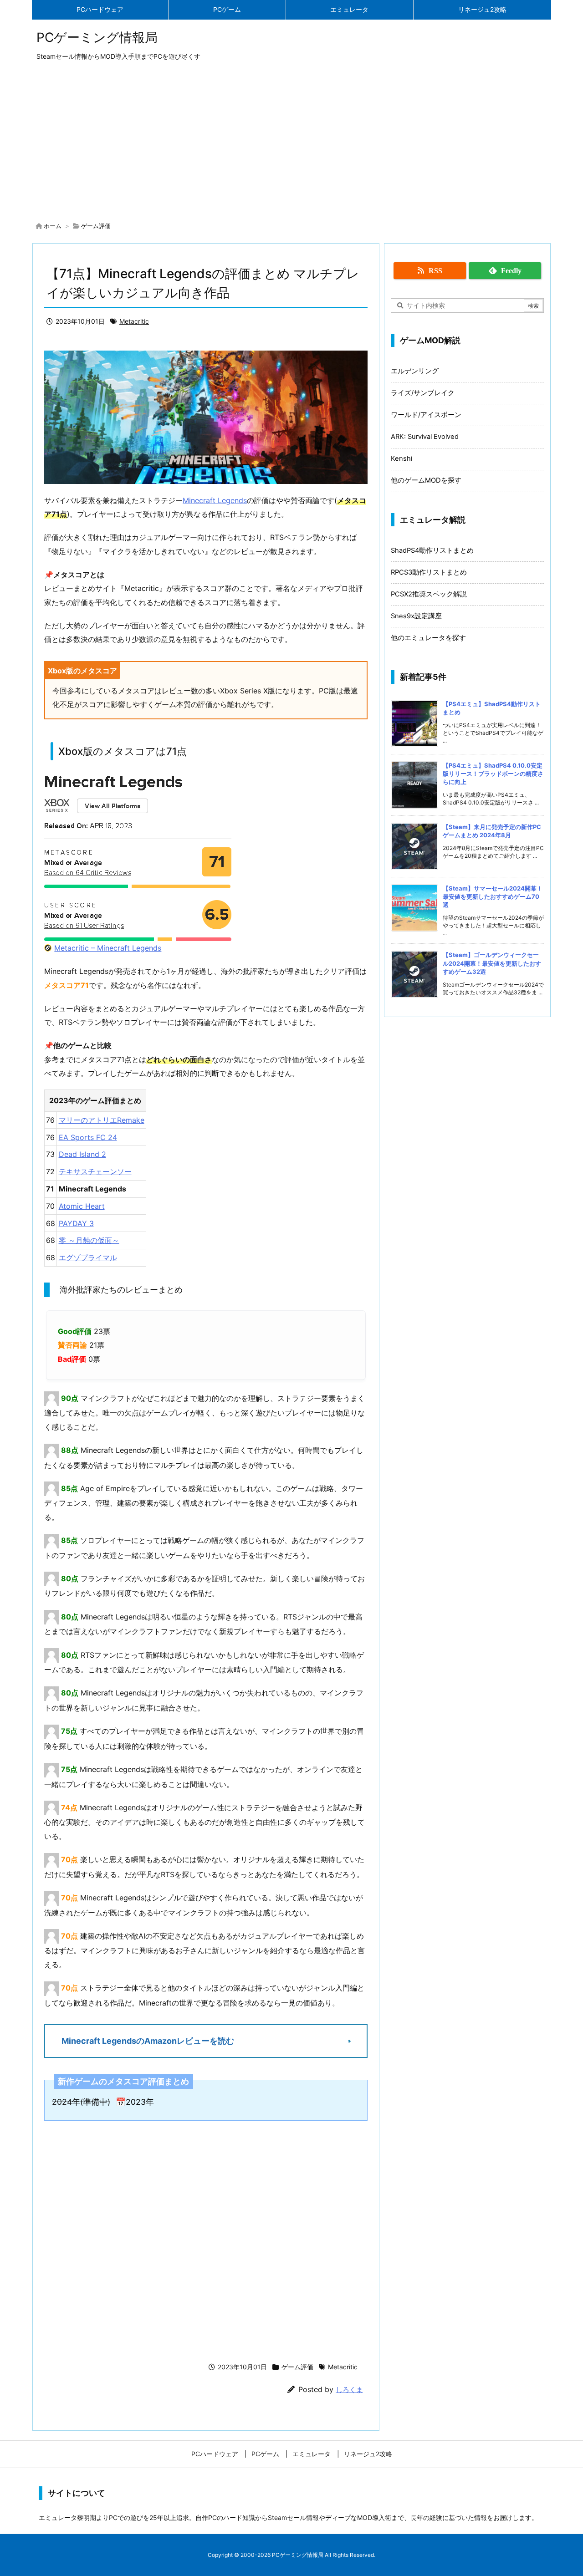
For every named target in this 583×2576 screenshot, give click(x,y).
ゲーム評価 (96, 226)
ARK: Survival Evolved (425, 437)
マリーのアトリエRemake (102, 1120)
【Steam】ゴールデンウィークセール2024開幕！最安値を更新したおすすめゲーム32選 (492, 963)
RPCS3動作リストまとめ (429, 572)
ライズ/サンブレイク (423, 393)
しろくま (349, 2390)
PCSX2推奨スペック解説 (429, 594)
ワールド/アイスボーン (426, 415)
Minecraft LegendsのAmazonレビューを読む (148, 2041)
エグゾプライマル (88, 1257)
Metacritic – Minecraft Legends (108, 948)
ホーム (53, 226)
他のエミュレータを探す (428, 638)
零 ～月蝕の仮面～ (89, 1240)
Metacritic (134, 321)
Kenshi (401, 458)
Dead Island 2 (82, 1154)
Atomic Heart (82, 1206)
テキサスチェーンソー (95, 1171)
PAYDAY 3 (76, 1223)
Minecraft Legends (215, 500)
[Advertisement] (291, 143)
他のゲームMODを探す (426, 480)
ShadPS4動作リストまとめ (432, 550)
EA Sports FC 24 (88, 1137)
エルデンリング (415, 371)
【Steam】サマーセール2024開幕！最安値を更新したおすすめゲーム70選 (493, 896)
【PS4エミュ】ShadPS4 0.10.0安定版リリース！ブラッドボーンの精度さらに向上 (493, 774)
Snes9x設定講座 (416, 616)
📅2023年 (135, 2102)
